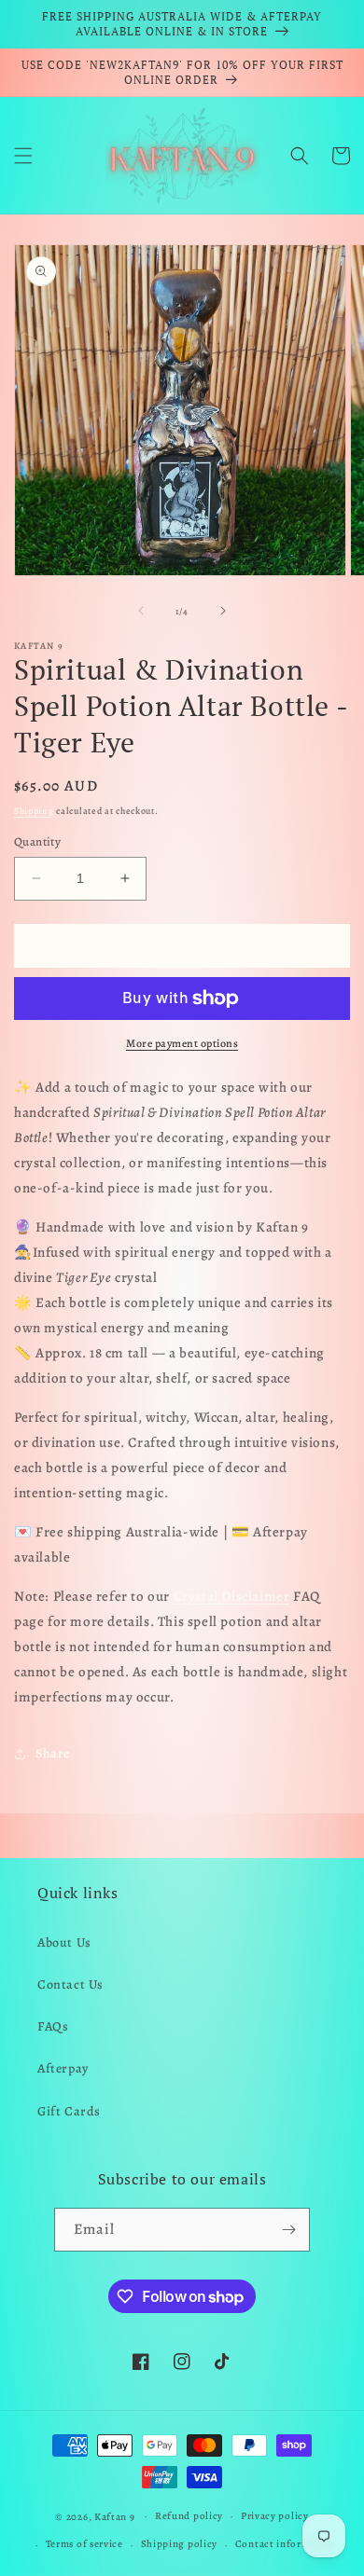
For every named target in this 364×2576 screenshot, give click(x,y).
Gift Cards (69, 2111)
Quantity (37, 841)
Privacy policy (275, 2516)
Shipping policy (180, 2544)
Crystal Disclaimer (232, 1596)
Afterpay (63, 2068)
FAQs (53, 2026)
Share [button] (53, 1753)
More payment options (182, 1043)
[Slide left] (141, 611)
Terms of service (84, 2544)
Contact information (286, 2544)
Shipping (34, 811)
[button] (23, 156)
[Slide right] (223, 611)
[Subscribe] (288, 2230)
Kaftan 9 (115, 2516)
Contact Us (70, 1984)
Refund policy (189, 2516)
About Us (64, 1942)
